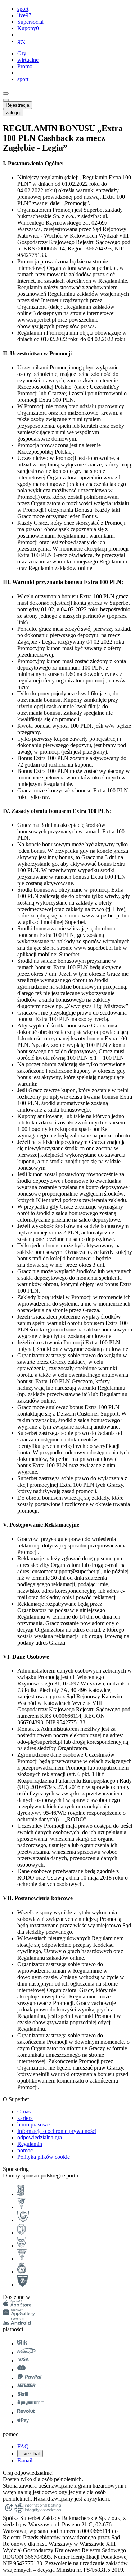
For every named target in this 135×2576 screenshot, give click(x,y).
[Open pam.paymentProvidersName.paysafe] (31, 2404)
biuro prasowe (33, 2124)
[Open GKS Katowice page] (23, 2220)
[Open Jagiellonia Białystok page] (21, 2233)
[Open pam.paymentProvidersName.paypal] (30, 2378)
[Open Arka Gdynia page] (21, 2246)
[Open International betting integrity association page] (38, 2511)
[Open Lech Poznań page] (21, 2194)
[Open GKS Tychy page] (22, 2259)
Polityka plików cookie (44, 2157)
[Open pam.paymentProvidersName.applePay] (23, 2422)
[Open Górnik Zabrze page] (21, 2207)
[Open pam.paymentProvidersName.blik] (22, 2344)
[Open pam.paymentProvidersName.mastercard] (21, 2370)
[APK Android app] (17, 2323)
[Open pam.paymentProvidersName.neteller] (26, 2387)
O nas (24, 2112)
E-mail (25, 2460)
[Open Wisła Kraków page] (22, 2272)
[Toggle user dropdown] (6, 100)
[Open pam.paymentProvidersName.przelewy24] (26, 2352)
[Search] (6, 93)
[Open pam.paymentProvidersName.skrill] (23, 2395)
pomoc (25, 2150)
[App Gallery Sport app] (19, 2314)
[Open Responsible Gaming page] (9, 2511)
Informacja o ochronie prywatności (57, 2131)
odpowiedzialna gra (40, 2137)
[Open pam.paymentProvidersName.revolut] (26, 2413)
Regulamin (30, 2144)
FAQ (23, 2446)
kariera (25, 2118)
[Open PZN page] (22, 2285)
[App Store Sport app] (17, 2306)
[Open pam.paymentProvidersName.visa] (23, 2361)
